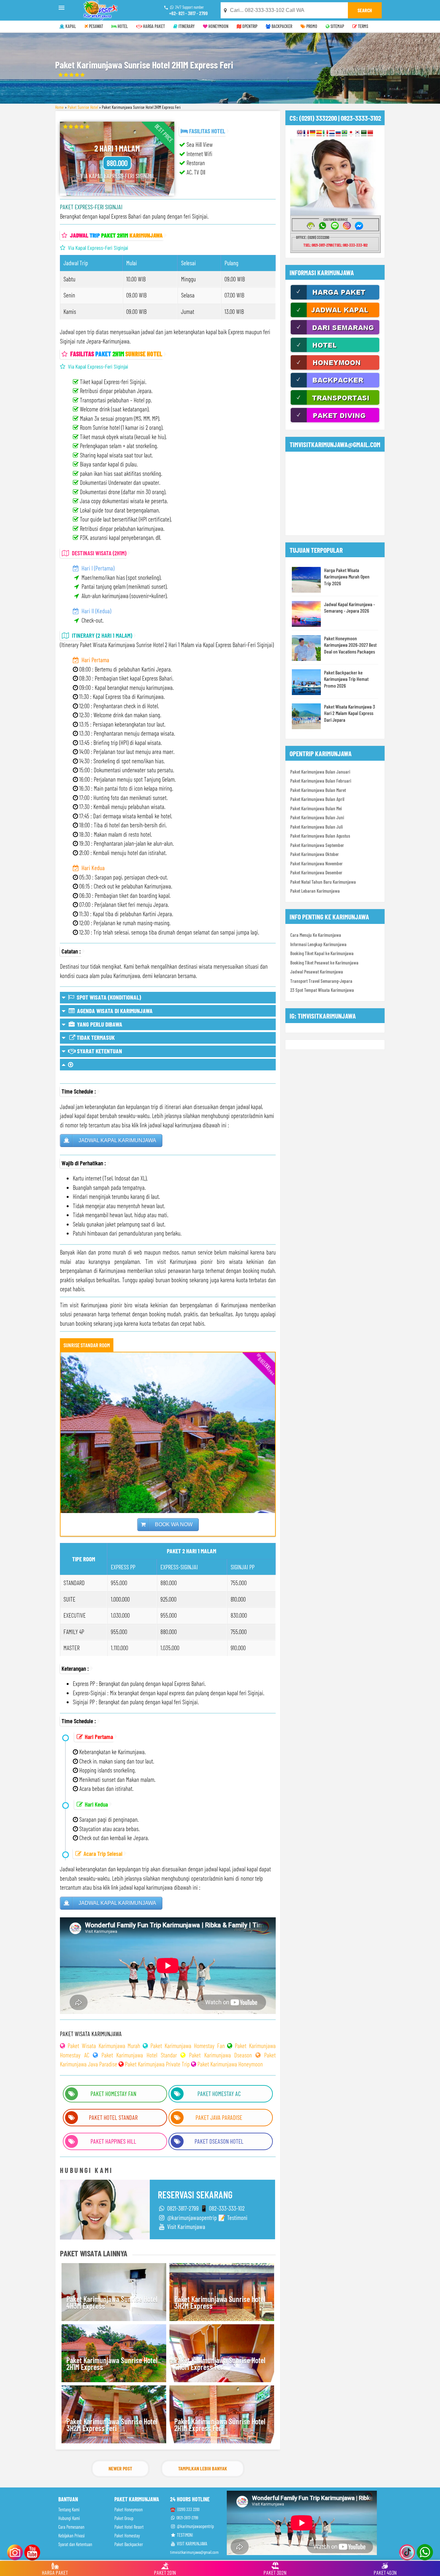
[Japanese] (351, 133)
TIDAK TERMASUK (95, 1037)
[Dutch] (332, 133)
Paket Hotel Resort (129, 2527)
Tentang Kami (69, 2510)
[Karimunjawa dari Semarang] (335, 334)
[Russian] (338, 133)
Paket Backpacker (129, 2544)
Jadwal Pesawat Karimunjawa (317, 972)
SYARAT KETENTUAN (99, 1051)
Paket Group (124, 2518)
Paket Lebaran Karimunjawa (315, 891)
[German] (313, 133)
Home (59, 107)
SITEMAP (337, 26)
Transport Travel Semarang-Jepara (321, 981)
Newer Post (120, 2468)
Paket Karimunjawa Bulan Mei (316, 808)
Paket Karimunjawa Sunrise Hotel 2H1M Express (112, 2364)
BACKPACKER (281, 26)
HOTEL (122, 26)
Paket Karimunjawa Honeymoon (230, 2064)
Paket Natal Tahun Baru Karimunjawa (323, 882)
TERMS (363, 26)
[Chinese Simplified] (370, 133)
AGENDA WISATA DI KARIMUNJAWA (114, 1011)
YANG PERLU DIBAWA (99, 1024)
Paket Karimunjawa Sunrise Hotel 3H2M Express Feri (112, 2425)
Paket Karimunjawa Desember (316, 872)
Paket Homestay (127, 2536)
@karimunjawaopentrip (195, 2526)
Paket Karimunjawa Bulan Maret (318, 790)
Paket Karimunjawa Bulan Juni (317, 817)
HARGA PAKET (153, 26)
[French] (306, 133)
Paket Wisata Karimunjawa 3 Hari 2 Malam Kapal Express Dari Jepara (349, 713)
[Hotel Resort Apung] (335, 352)
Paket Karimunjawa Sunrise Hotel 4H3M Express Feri (220, 2364)
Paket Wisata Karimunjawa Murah (104, 2046)
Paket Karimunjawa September (317, 845)
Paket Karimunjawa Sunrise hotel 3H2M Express (220, 2303)
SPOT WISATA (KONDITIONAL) (108, 997)
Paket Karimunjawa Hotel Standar (139, 2055)
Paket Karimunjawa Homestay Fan (188, 2046)
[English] (300, 133)
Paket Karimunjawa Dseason (221, 2055)
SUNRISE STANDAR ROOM (87, 1345)
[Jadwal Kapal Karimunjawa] (335, 316)
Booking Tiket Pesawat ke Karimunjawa (324, 963)
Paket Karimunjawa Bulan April (317, 799)
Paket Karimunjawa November (316, 863)
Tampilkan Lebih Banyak (203, 2468)
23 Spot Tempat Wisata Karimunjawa (322, 990)
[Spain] (319, 133)
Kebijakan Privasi (72, 2536)
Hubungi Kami (69, 2518)
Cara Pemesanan (71, 2527)
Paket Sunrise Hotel (83, 107)
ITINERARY (186, 26)
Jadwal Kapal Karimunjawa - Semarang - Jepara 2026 (349, 607)
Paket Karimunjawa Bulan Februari (321, 781)
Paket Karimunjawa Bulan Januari (320, 772)
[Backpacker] (335, 387)
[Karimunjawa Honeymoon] (335, 369)
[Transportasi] (335, 404)
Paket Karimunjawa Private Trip (157, 2064)
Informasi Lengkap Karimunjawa (318, 944)
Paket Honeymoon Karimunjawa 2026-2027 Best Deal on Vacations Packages (350, 645)
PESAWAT (96, 26)
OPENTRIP (249, 26)
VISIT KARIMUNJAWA (191, 2544)
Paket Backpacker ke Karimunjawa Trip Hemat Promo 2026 (346, 679)
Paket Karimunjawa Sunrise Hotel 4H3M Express (112, 2303)
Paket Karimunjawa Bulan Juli (316, 827)
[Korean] (357, 133)
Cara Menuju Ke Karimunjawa (316, 935)
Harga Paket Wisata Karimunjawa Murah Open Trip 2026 (347, 577)
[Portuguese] (344, 133)
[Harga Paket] (335, 299)
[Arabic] (364, 133)
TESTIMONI (184, 2535)
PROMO (311, 26)
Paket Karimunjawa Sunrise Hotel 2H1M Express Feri (220, 2425)
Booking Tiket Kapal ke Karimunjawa (322, 953)
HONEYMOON (218, 26)
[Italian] (325, 133)
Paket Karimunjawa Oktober (315, 854)
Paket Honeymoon (129, 2510)
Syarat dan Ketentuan (75, 2544)
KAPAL (70, 26)
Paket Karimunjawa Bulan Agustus (320, 836)
